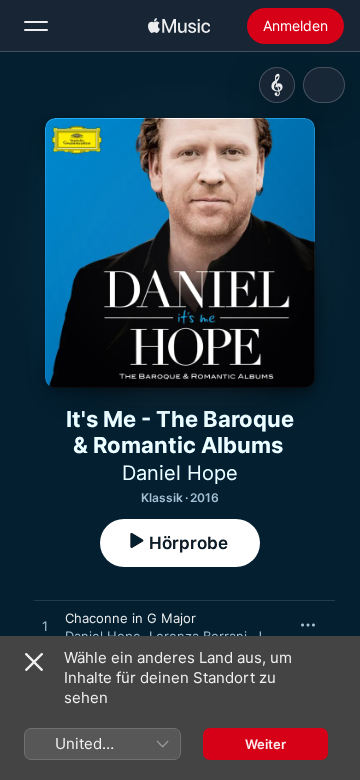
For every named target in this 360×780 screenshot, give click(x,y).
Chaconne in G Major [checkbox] (130, 618)
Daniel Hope (180, 473)
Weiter (265, 744)
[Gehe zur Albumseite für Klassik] (277, 85)
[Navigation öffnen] (36, 26)
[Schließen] (34, 662)
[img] (179, 26)
